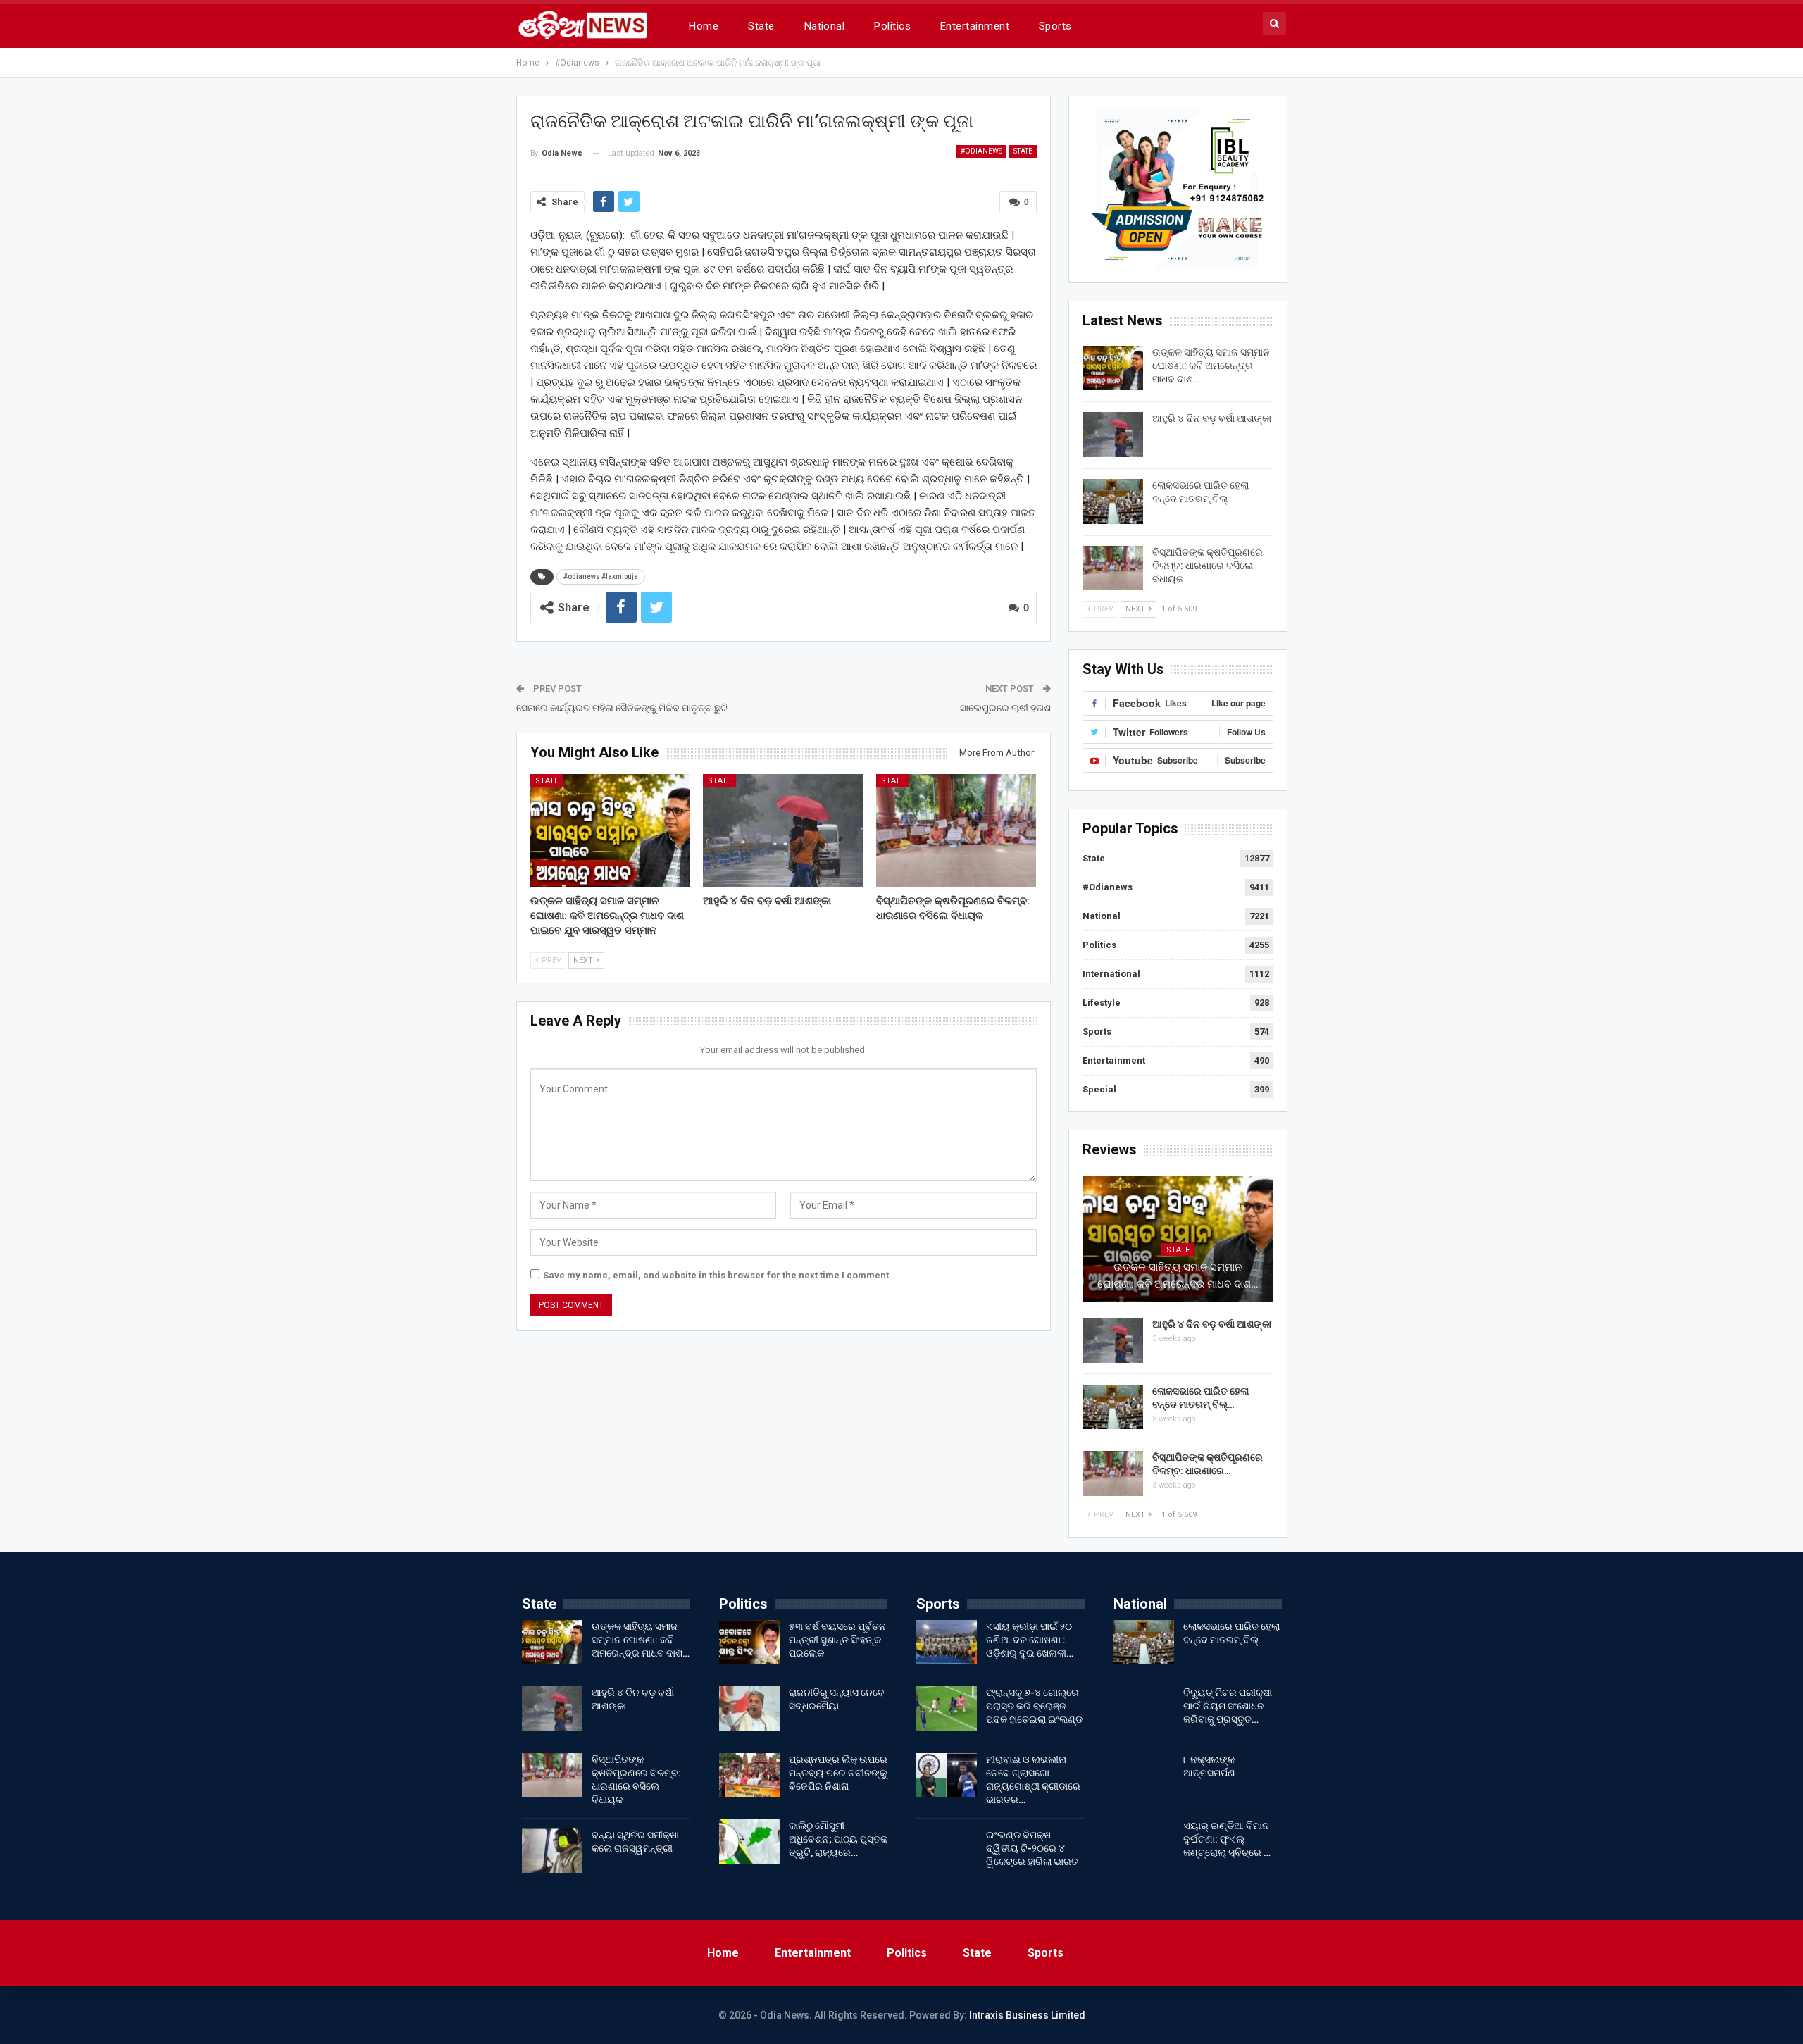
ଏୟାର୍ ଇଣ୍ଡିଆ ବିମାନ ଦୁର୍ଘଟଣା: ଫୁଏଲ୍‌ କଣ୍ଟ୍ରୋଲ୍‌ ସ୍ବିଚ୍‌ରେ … (1227, 1839)
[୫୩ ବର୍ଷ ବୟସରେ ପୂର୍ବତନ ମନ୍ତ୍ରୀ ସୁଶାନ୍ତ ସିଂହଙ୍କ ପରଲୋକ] (749, 1643)
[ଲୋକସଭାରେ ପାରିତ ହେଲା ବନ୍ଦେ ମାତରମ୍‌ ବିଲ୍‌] (1113, 501)
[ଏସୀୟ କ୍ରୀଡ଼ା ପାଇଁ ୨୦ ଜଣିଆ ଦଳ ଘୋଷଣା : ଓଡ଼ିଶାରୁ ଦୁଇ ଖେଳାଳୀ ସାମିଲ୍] (947, 1643)
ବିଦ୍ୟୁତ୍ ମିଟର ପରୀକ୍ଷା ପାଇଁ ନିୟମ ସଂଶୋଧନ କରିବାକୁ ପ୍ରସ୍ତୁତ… (1228, 1706)
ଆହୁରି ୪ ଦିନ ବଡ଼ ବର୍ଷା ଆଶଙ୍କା (1212, 418)
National (825, 26)
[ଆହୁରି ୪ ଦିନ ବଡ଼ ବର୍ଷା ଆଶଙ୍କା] (783, 830)
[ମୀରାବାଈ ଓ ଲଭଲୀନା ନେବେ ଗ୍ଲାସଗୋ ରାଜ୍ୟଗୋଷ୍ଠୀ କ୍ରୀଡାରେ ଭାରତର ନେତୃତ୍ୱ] (947, 1776)
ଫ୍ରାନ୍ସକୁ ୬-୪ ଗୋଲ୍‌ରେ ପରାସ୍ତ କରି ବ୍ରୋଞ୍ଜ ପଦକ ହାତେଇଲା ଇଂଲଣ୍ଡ (1034, 1706)
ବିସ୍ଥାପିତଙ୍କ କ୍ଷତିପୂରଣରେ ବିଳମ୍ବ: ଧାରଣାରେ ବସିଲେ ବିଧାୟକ (1208, 566)
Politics (892, 26)
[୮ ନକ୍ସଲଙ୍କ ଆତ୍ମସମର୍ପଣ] (1144, 1776)
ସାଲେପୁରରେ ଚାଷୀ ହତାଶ (1005, 708)
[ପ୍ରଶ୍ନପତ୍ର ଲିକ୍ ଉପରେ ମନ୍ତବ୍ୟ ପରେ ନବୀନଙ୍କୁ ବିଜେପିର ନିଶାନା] (749, 1776)
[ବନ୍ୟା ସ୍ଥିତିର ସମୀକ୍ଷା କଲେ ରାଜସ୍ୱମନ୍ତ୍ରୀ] (552, 1851)
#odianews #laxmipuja (601, 577)
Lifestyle (1102, 1003)
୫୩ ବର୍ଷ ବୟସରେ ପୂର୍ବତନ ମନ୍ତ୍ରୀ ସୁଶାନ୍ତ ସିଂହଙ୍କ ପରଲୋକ (837, 1640)
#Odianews (981, 151)
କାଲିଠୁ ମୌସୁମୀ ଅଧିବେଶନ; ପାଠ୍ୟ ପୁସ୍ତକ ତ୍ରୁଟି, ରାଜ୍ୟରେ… (838, 1839)
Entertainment (975, 26)
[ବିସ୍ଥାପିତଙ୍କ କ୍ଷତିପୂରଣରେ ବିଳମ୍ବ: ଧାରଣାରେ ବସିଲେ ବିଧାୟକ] (956, 830)
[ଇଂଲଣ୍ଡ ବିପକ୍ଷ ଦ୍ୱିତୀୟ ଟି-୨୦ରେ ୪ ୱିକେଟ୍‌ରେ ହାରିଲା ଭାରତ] (947, 1851)
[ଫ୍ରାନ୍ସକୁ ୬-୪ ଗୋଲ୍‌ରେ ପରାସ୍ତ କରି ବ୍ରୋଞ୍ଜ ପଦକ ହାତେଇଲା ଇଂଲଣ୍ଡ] (947, 1709)
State (761, 26)
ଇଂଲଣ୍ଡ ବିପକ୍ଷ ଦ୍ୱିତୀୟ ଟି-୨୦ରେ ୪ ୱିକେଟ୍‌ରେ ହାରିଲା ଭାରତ (1032, 1848)
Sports (1055, 26)
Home (704, 26)
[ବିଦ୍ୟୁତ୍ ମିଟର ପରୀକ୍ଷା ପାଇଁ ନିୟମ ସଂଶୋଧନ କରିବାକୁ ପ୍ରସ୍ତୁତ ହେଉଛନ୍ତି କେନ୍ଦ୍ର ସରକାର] (1144, 1709)
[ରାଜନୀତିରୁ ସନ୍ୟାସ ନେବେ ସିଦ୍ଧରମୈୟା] (749, 1709)
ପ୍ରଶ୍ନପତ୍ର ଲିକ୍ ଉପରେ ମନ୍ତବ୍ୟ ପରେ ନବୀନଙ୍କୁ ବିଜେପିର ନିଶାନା (838, 1773)
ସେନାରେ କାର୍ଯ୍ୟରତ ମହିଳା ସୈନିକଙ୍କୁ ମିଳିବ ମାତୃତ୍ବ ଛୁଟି (622, 708)
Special (1099, 1089)
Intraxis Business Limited (1027, 2015)
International (1111, 974)
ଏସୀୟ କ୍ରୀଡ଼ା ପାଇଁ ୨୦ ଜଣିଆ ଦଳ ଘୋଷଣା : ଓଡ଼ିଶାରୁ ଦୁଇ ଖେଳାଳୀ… (1030, 1640)
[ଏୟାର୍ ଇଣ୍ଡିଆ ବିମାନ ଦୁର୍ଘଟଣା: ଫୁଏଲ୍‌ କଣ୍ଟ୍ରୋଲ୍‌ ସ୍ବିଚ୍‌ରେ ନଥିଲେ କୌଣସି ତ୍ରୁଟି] (1144, 1842)
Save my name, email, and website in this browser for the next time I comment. (717, 1275)
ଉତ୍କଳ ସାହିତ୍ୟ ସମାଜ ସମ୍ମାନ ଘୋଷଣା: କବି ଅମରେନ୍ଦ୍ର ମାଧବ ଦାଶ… (1211, 366)
